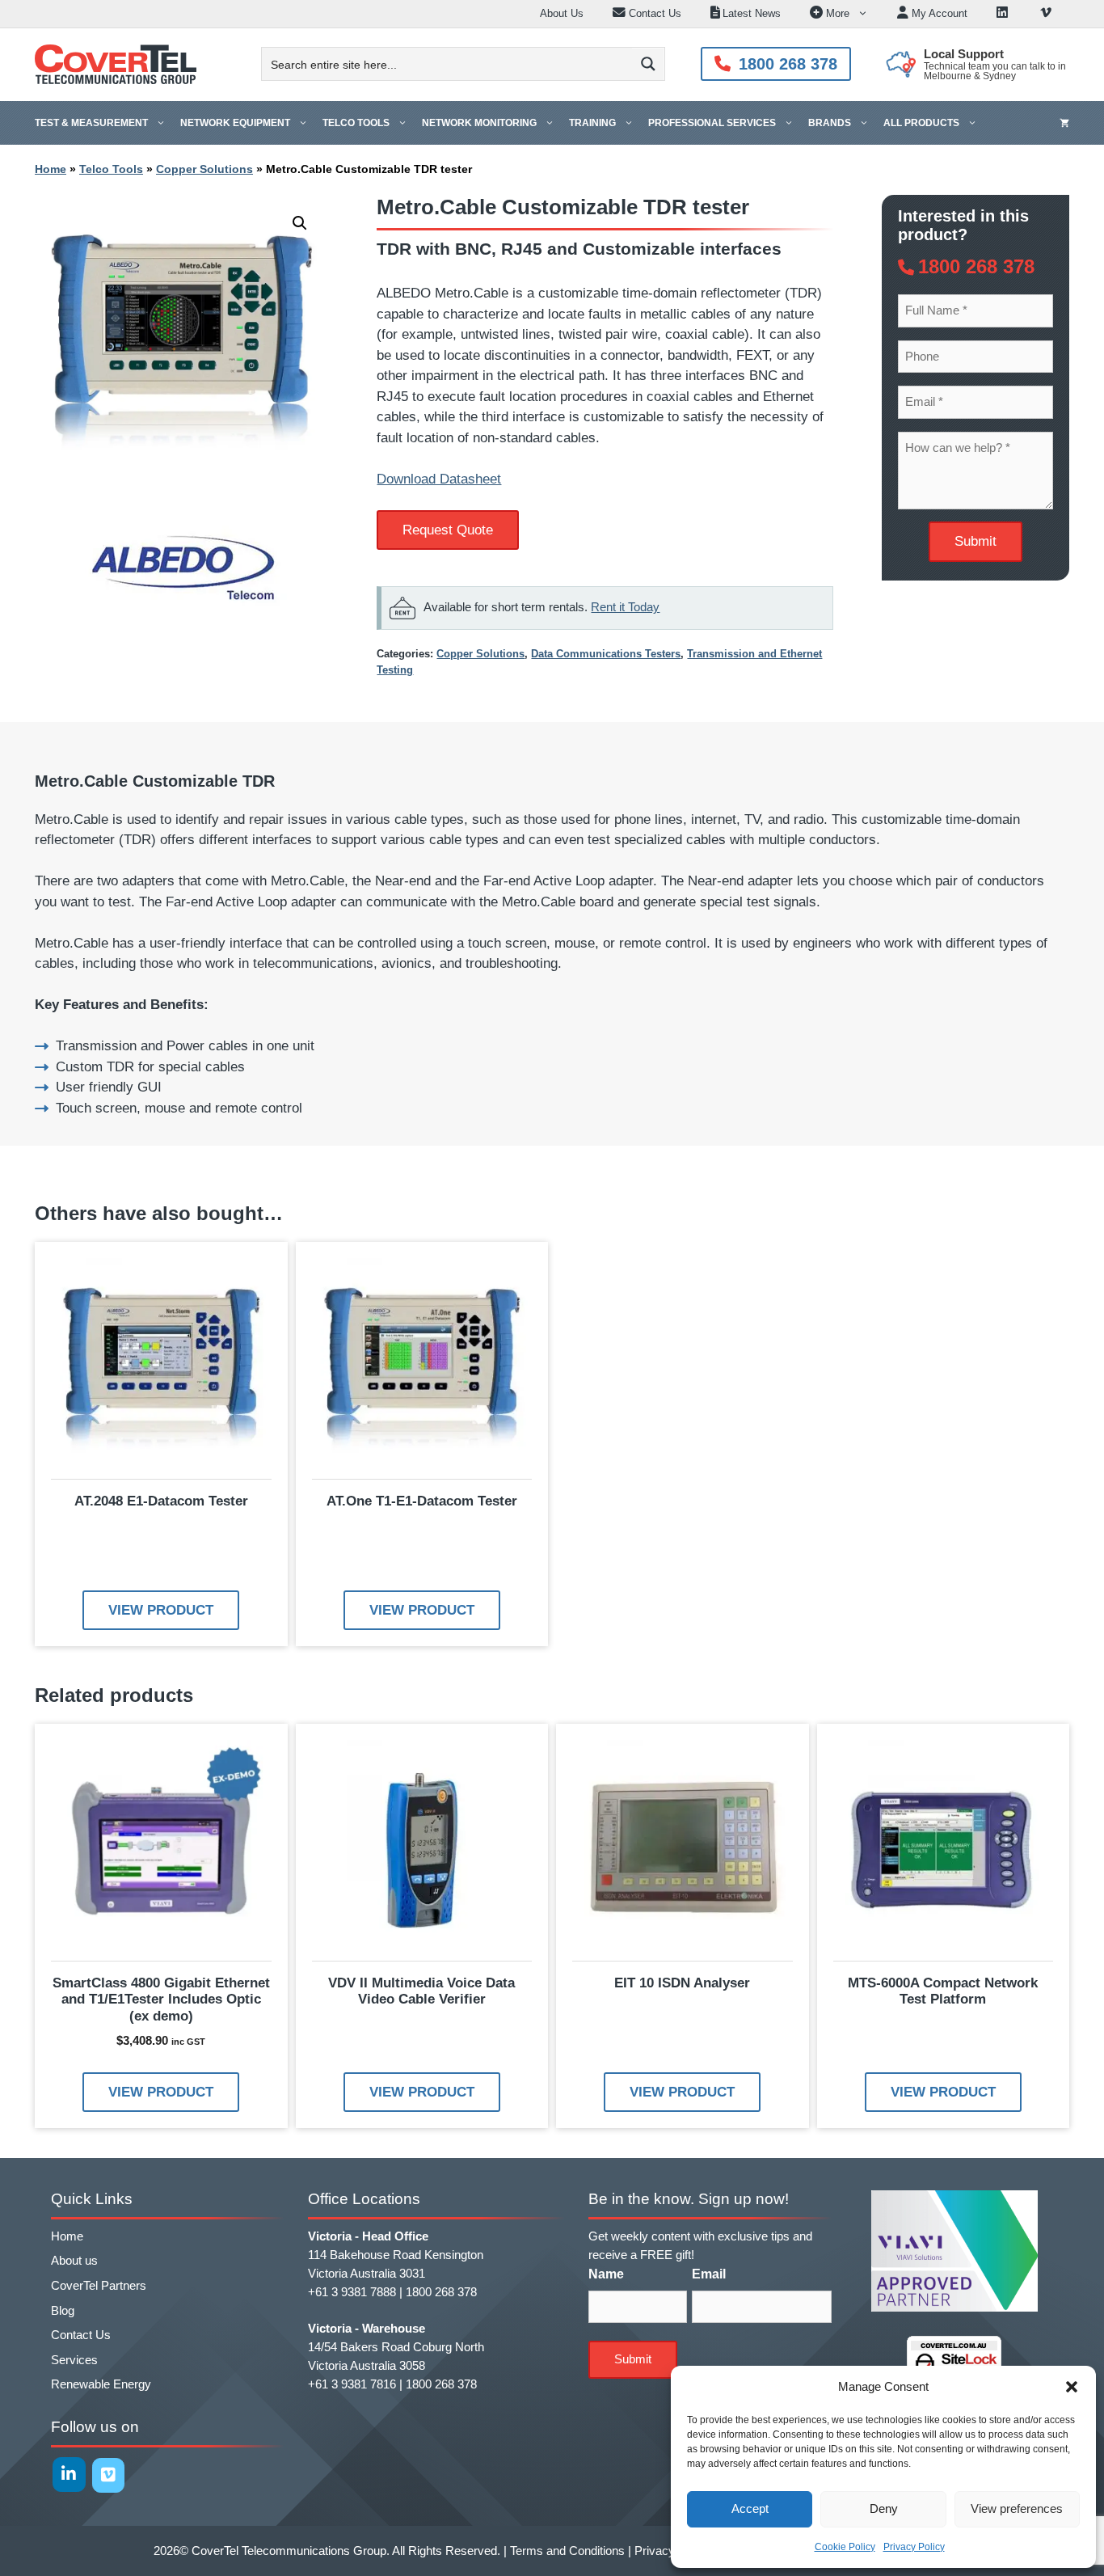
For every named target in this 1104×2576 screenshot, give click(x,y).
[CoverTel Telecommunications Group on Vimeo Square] (109, 2475)
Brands (830, 123)
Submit (975, 541)
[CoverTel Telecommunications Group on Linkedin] (69, 2475)
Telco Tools (356, 123)
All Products (921, 123)
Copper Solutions (204, 169)
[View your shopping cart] (1064, 123)
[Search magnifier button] (648, 64)
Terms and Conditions (567, 2551)
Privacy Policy (914, 2547)
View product (161, 1610)
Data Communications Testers (606, 654)
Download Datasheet (439, 479)
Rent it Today (625, 607)
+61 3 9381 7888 (352, 2292)
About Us (562, 13)
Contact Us (81, 2335)
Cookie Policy (845, 2547)
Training (592, 123)
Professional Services (712, 123)
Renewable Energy (101, 2384)
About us (74, 2260)
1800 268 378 (788, 64)
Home (51, 169)
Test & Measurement (91, 123)
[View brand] (182, 612)
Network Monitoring (479, 123)
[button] (1072, 2387)
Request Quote (448, 530)
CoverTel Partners (99, 2285)
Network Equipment (235, 123)
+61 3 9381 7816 (352, 2384)
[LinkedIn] (1004, 14)
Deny (884, 2508)
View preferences (1017, 2508)
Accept (750, 2508)
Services (74, 2360)
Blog (63, 2310)
